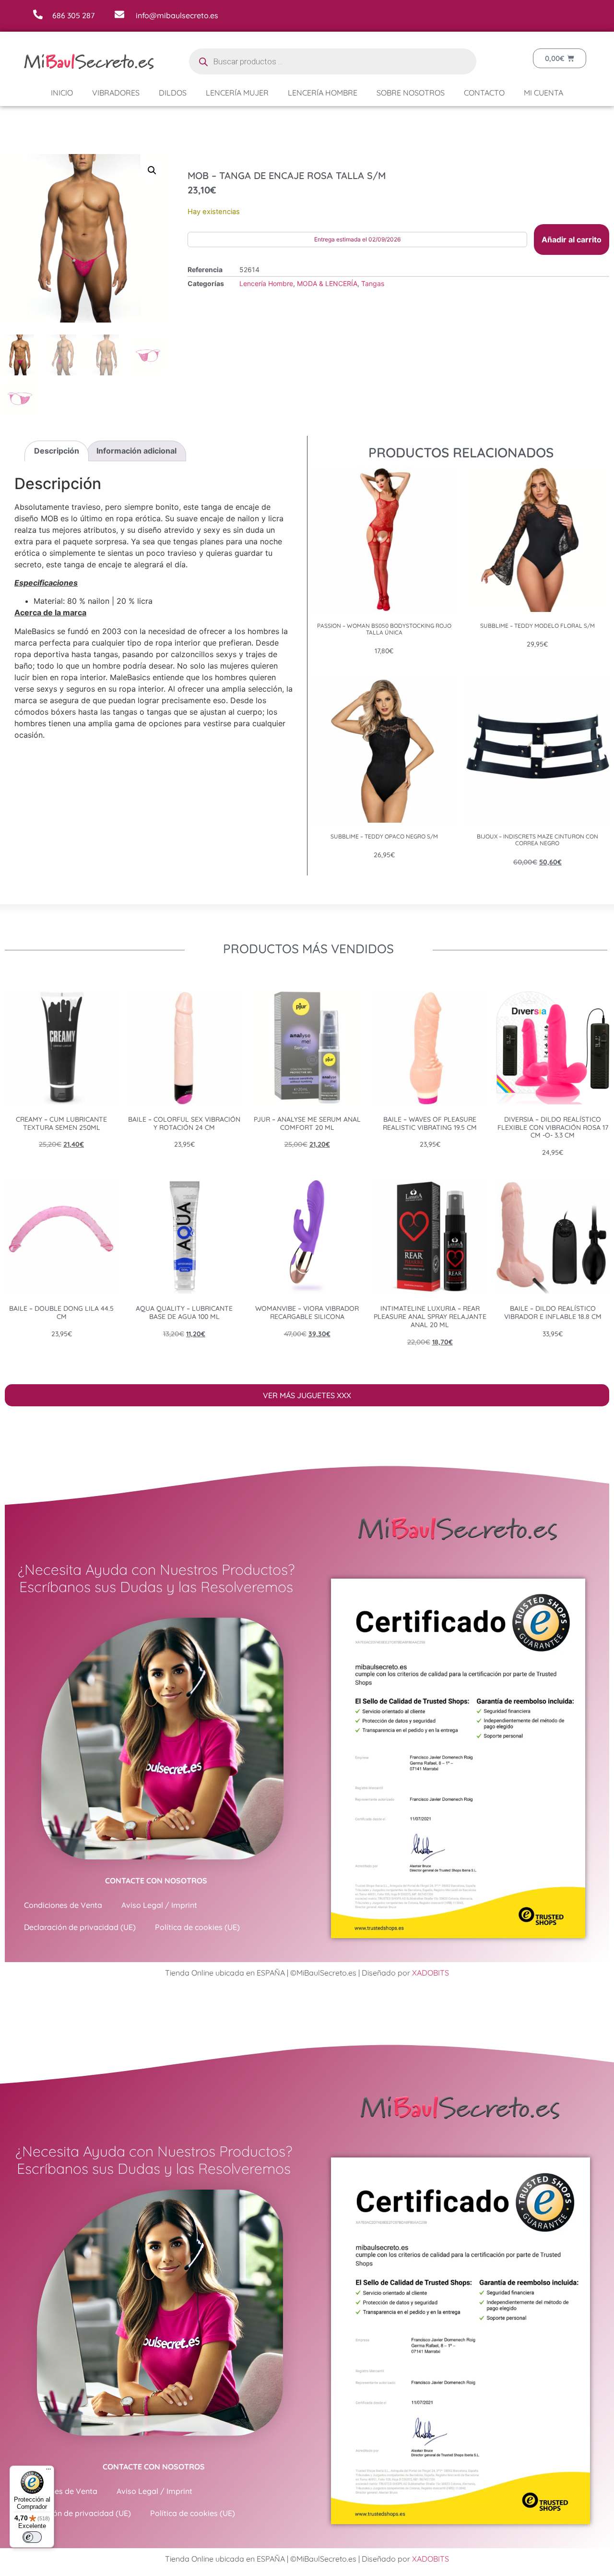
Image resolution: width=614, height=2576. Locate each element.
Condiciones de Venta (63, 1905)
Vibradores (116, 93)
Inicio (62, 93)
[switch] (32, 2537)
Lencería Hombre (323, 93)
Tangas (373, 283)
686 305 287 (73, 15)
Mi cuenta (543, 93)
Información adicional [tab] (136, 451)
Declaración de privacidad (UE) (80, 1927)
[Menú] (48, 2471)
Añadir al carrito (572, 240)
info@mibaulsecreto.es (177, 15)
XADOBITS (431, 1973)
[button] (152, 170)
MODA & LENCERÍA (327, 283)
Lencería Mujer (237, 93)
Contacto (484, 93)
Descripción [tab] (57, 451)
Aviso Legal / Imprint (159, 1905)
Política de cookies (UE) (197, 1927)
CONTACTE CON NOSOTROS (156, 1881)
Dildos (173, 93)
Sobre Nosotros (411, 93)
